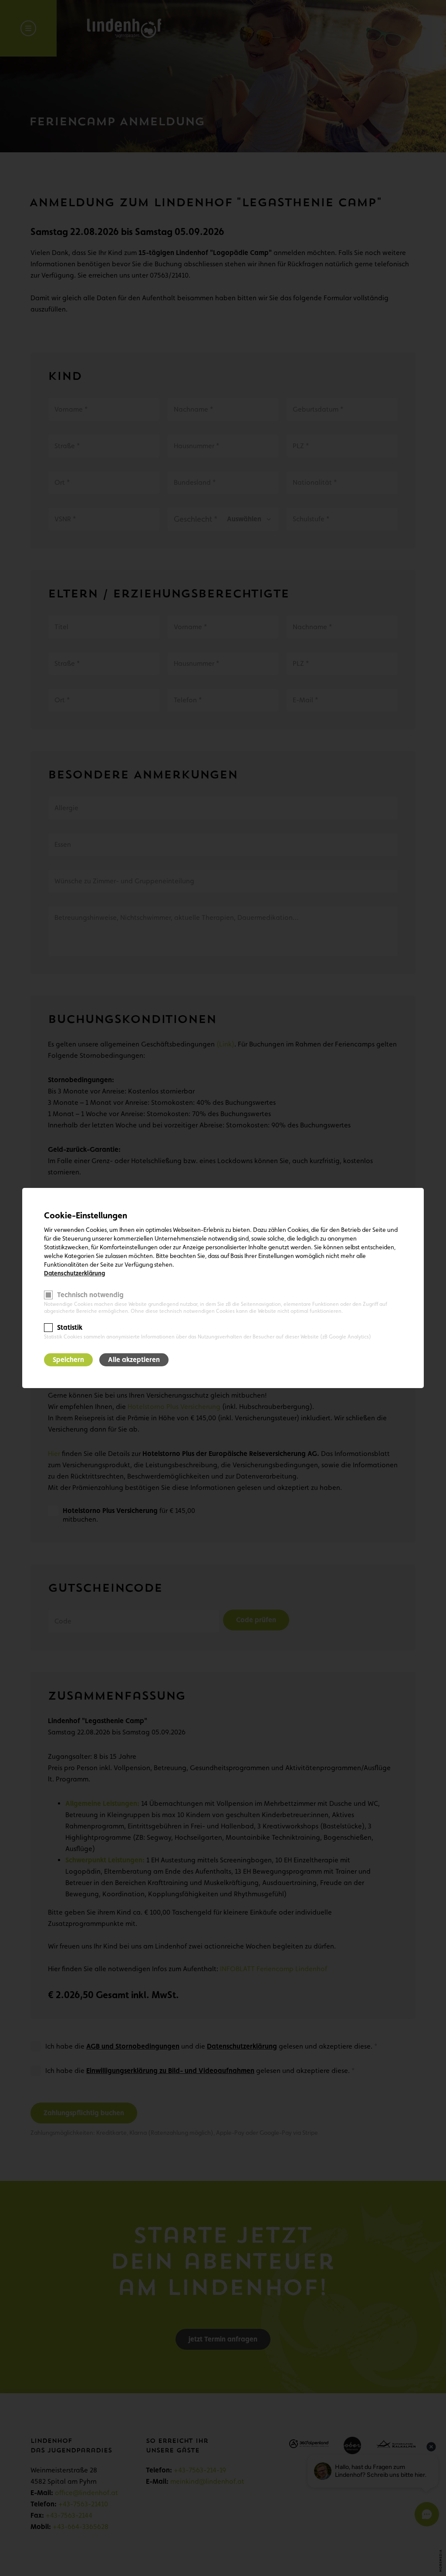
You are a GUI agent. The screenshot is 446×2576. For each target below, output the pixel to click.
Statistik (70, 1327)
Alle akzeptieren (134, 1360)
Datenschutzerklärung (74, 1273)
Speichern (68, 1360)
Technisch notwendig (90, 1295)
